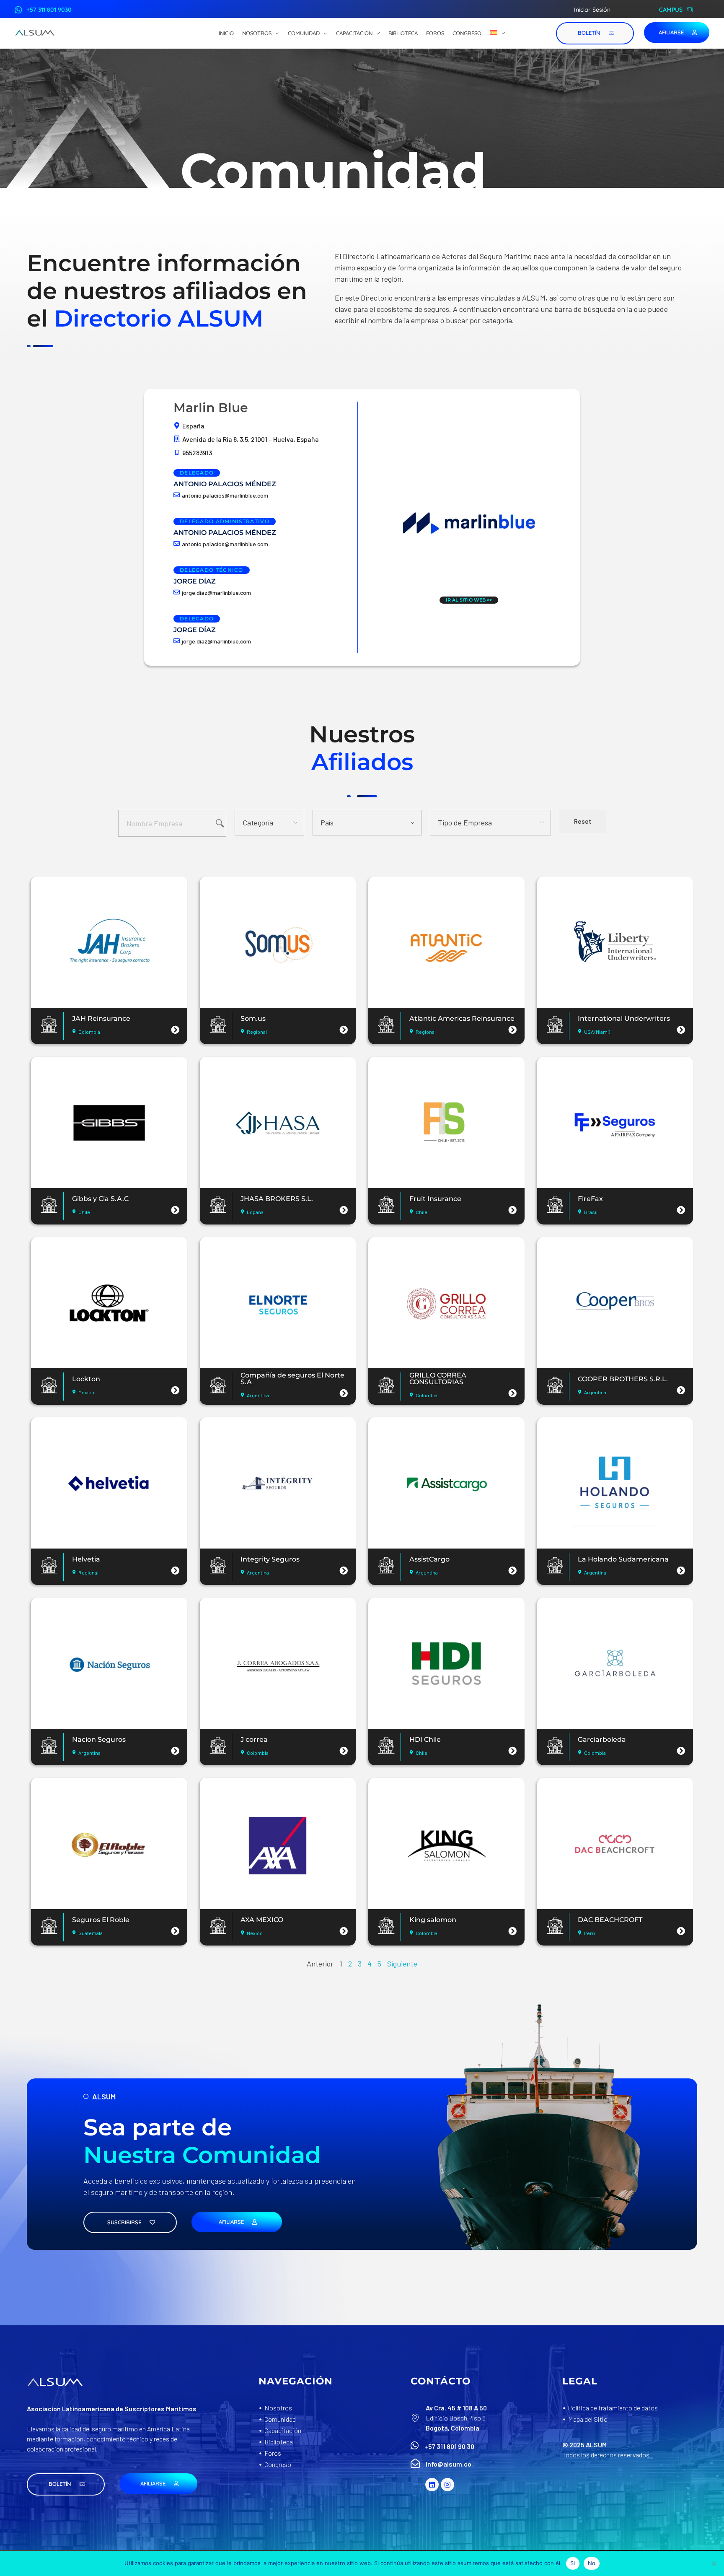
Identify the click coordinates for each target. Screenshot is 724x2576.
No (592, 2563)
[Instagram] (447, 2485)
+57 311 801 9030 (49, 10)
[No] (714, 2563)
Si (573, 2563)
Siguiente (402, 1964)
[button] (66, 2484)
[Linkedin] (432, 2485)
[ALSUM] (35, 33)
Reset (583, 821)
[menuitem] (498, 34)
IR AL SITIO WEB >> (469, 600)
